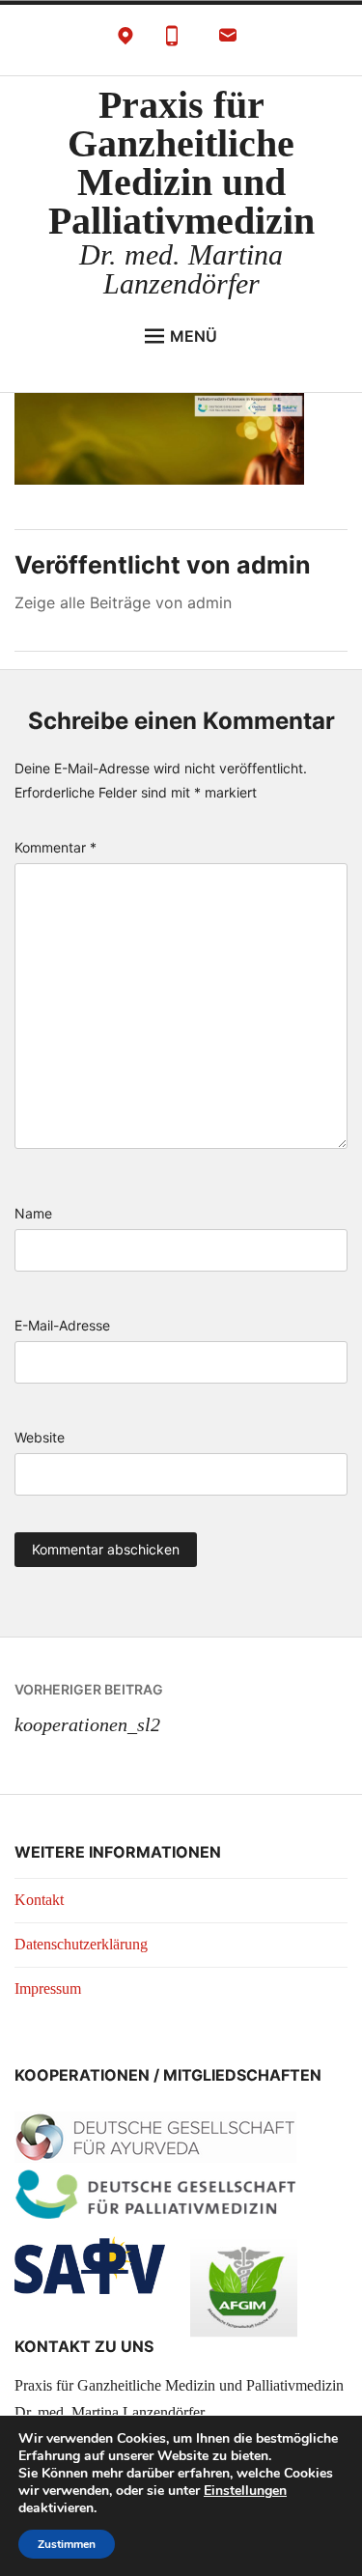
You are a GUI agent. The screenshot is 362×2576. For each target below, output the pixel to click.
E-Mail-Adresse (62, 1325)
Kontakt (39, 1900)
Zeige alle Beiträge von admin (123, 602)
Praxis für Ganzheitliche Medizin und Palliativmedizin (181, 163)
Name (33, 1213)
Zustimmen (67, 2544)
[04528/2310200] (172, 41)
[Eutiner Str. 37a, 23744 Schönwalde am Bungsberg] (125, 41)
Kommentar (56, 847)
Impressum (48, 1988)
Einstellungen (245, 2491)
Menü (194, 336)
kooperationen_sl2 (89, 1708)
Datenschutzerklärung (81, 1944)
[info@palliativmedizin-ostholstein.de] (228, 41)
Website (40, 1437)
